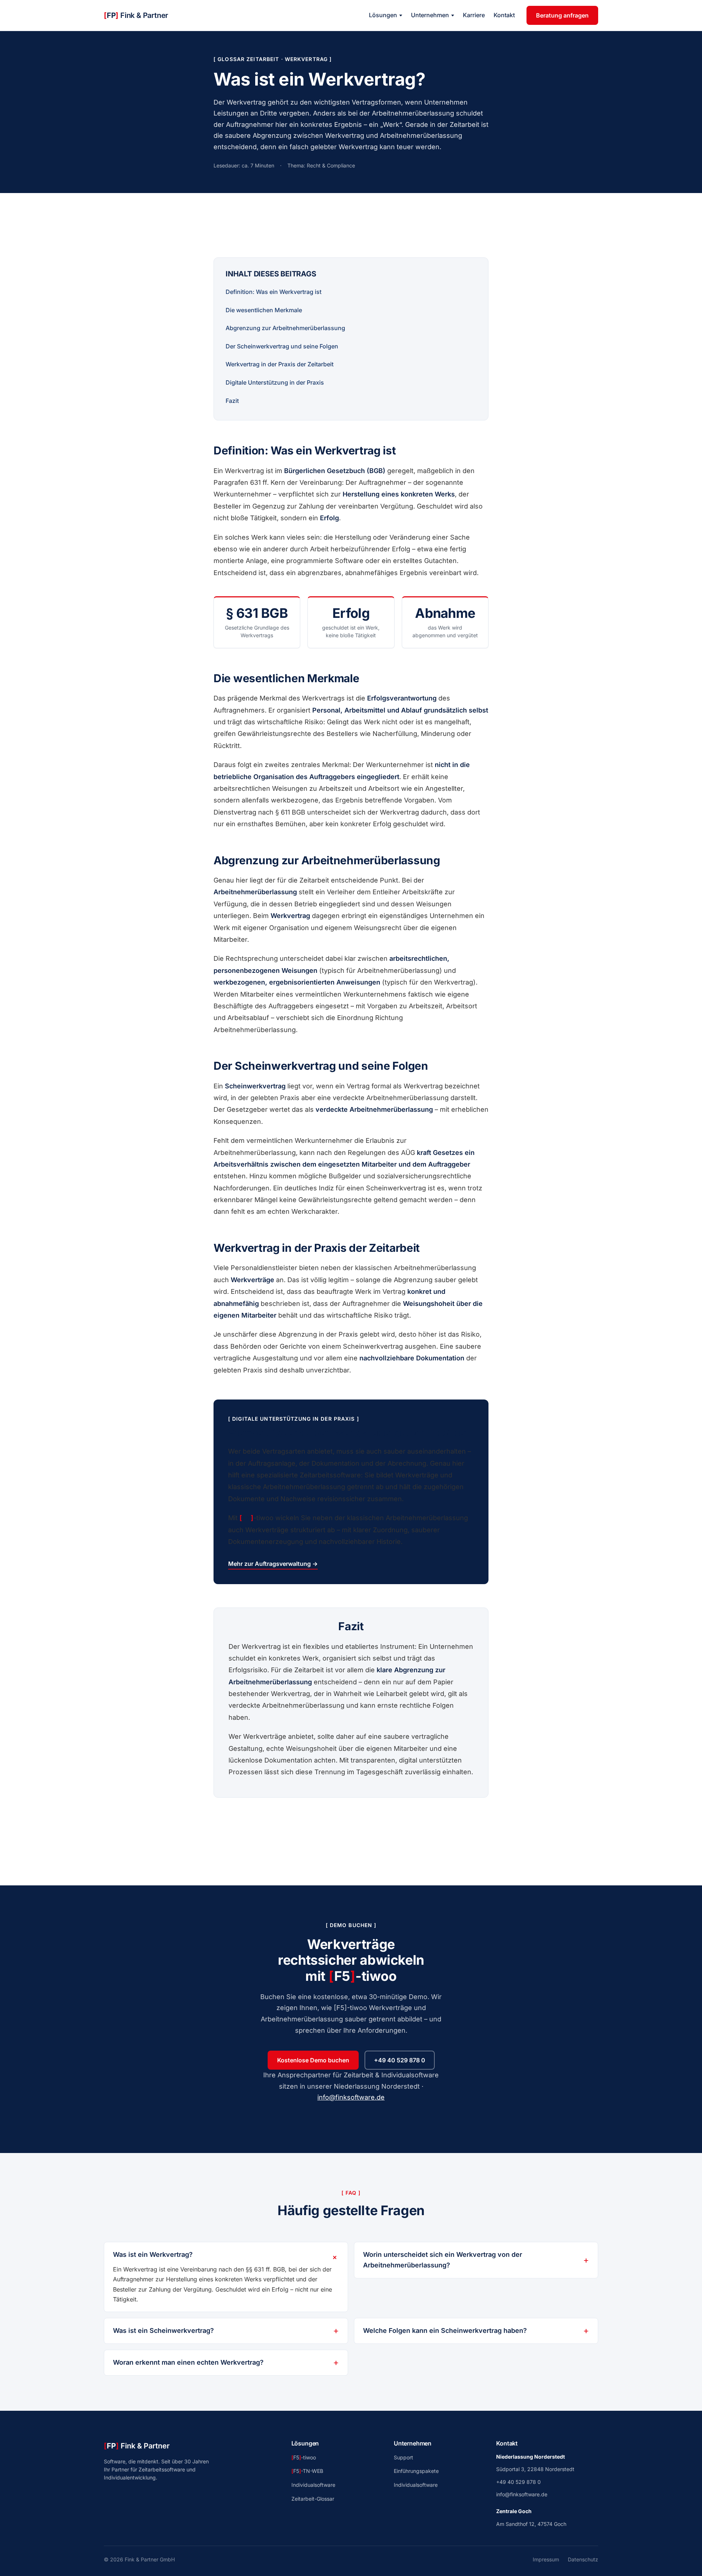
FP (136, 15)
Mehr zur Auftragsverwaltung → (273, 1564)
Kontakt (504, 15)
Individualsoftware (313, 2485)
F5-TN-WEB (307, 2471)
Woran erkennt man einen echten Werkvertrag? (188, 2362)
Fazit (232, 401)
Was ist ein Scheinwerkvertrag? (163, 2331)
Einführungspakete (416, 2471)
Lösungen (383, 15)
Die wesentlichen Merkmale (264, 310)
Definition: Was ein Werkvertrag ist (273, 292)
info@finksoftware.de (351, 2097)
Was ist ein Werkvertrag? (153, 2254)
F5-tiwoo (304, 2457)
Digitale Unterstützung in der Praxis (275, 382)
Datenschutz (583, 2559)
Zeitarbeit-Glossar (313, 2499)
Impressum (546, 2559)
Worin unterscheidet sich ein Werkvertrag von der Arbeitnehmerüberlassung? (443, 2260)
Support (403, 2457)
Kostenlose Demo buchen (313, 2060)
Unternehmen (430, 15)
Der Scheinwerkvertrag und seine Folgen (282, 346)
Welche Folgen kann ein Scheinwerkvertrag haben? (445, 2331)
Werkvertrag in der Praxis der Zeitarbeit (280, 364)
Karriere (474, 15)
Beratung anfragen (562, 15)
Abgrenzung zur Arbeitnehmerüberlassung (285, 328)
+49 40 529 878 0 (400, 2060)
